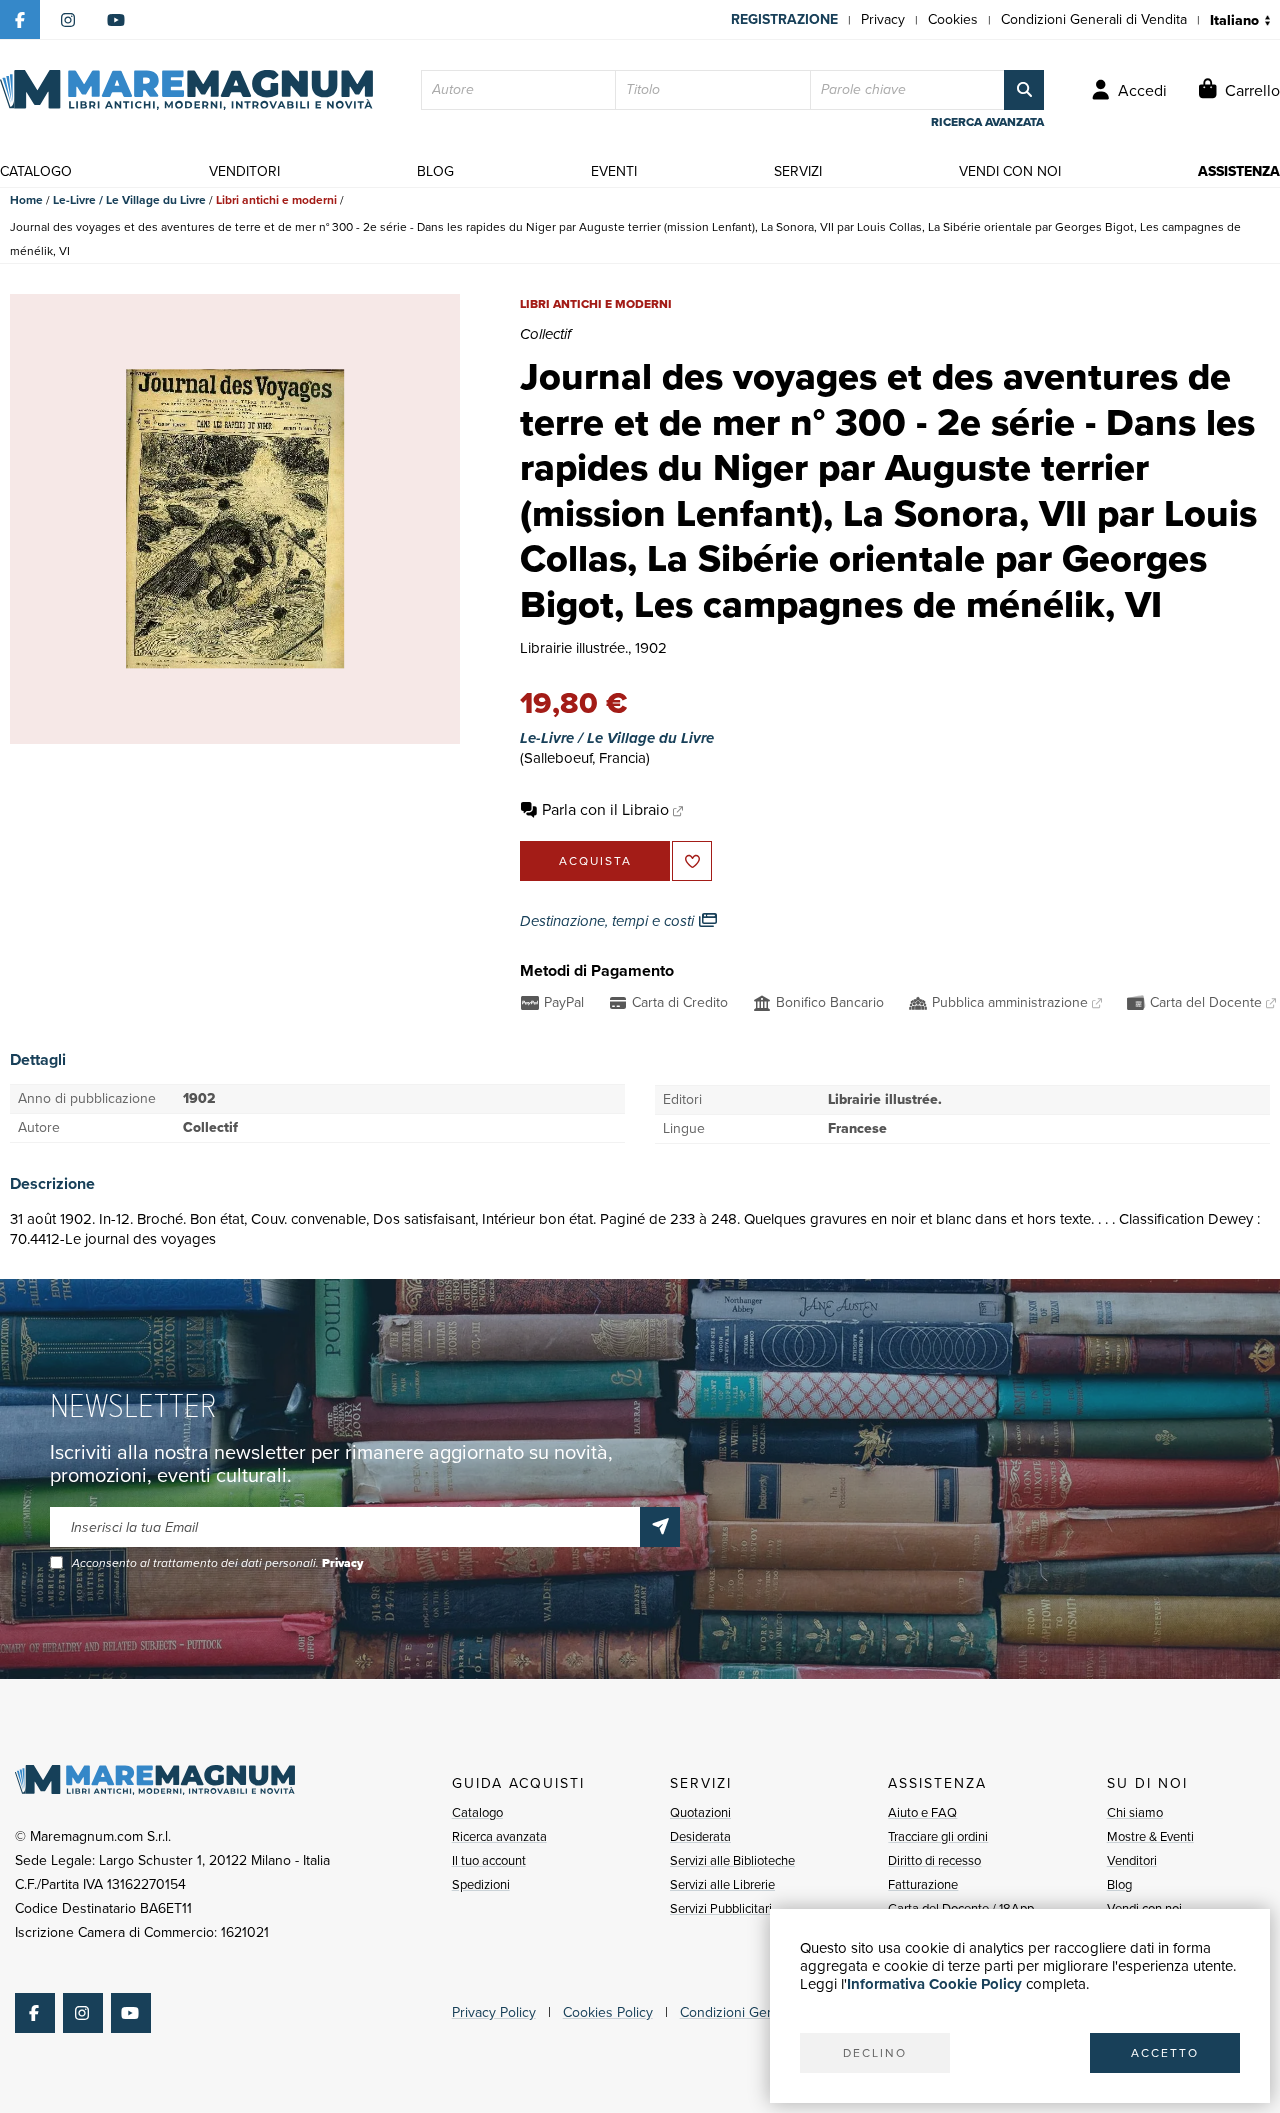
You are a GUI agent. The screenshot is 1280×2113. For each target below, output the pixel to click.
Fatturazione (923, 1884)
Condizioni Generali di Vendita (1094, 19)
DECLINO (875, 2053)
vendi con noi (1010, 171)
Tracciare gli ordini (938, 1836)
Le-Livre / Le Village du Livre (129, 200)
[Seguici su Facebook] (20, 20)
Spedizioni (481, 1884)
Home (26, 200)
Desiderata (700, 1836)
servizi (798, 171)
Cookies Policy (608, 2012)
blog (435, 171)
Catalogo (477, 1812)
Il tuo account (489, 1860)
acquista (595, 861)
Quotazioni (700, 1812)
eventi (614, 171)
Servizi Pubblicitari (721, 1908)
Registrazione (784, 19)
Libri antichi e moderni (276, 200)
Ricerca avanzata (499, 1836)
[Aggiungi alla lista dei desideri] (692, 861)
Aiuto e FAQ (922, 1812)
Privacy (883, 19)
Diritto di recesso (934, 1860)
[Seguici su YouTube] (116, 20)
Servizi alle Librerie (722, 1884)
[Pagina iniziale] (186, 90)
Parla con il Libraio (605, 809)
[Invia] (660, 1527)
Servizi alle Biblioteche (732, 1860)
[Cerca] (1024, 90)
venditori (244, 171)
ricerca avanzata (987, 122)
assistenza (1239, 171)
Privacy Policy (494, 2012)
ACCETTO (1165, 2053)
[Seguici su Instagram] (68, 20)
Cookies (953, 19)
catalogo (36, 171)
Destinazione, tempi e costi (609, 921)
